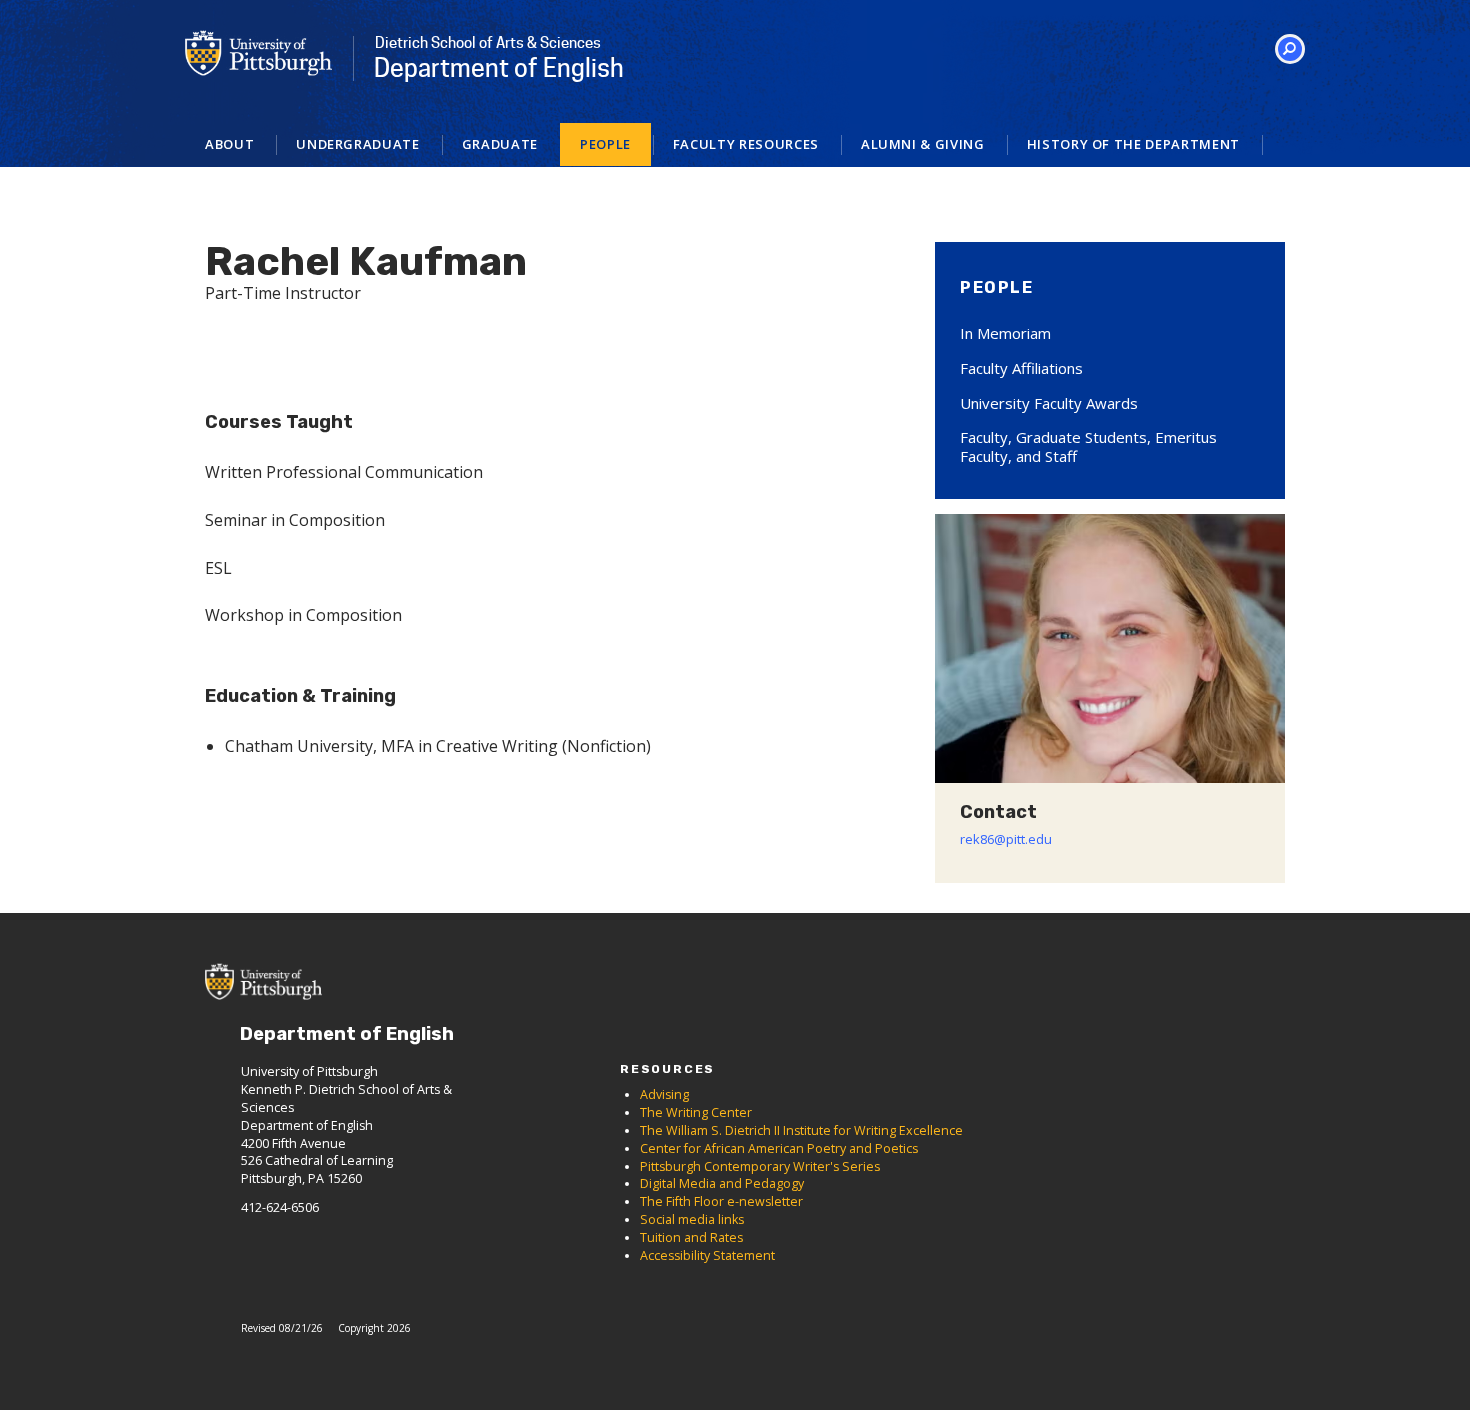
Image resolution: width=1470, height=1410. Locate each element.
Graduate (500, 144)
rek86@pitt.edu (1006, 839)
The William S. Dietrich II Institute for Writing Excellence (801, 1130)
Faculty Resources (746, 144)
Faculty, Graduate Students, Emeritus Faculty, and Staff (1088, 446)
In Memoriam (1005, 333)
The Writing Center (696, 1112)
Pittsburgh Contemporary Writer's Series (760, 1166)
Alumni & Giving (923, 144)
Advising (664, 1094)
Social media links (692, 1219)
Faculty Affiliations (1021, 368)
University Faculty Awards (1049, 403)
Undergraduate (357, 144)
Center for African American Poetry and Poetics (779, 1148)
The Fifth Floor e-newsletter (721, 1201)
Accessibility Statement (707, 1255)
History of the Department (1133, 144)
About (229, 144)
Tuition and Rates (691, 1237)
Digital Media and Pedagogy (722, 1183)
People (605, 144)
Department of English (499, 58)
